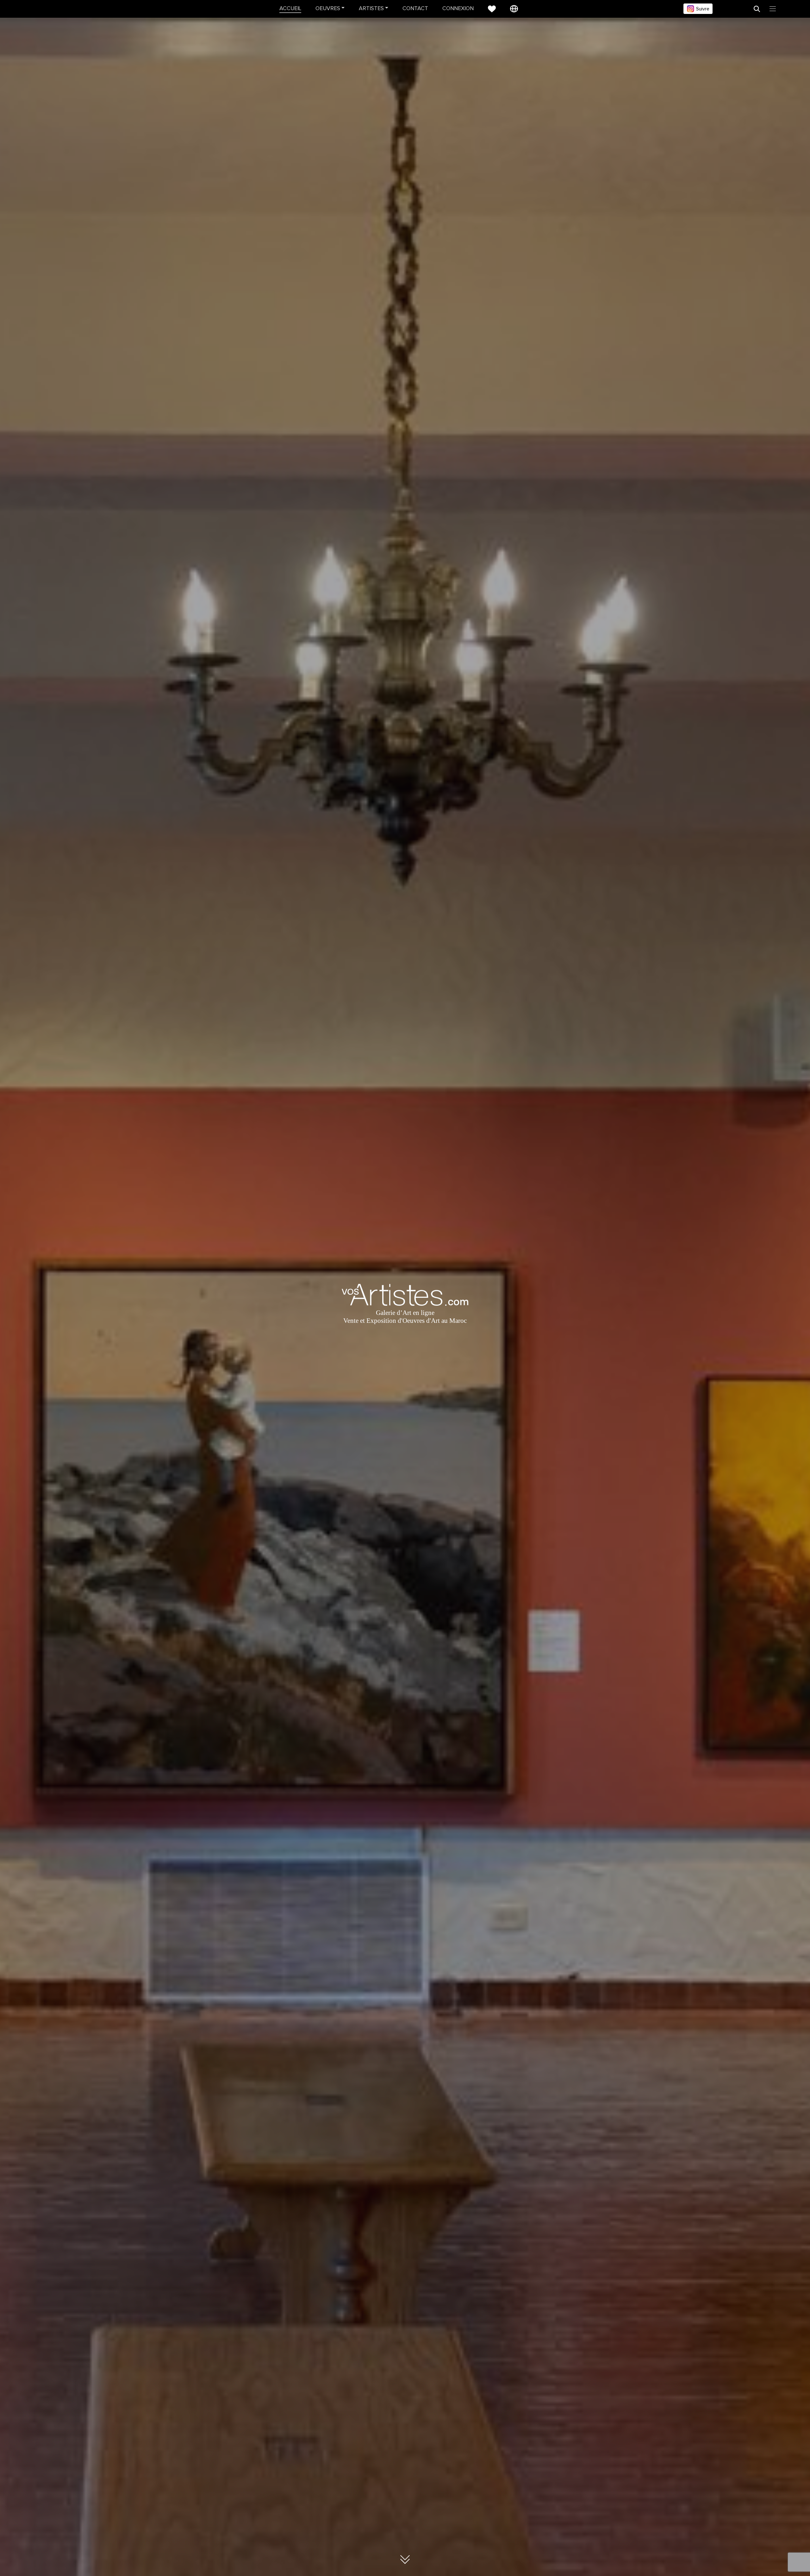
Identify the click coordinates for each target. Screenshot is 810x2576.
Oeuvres (328, 9)
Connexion (458, 9)
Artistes (371, 9)
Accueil (290, 9)
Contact (415, 9)
